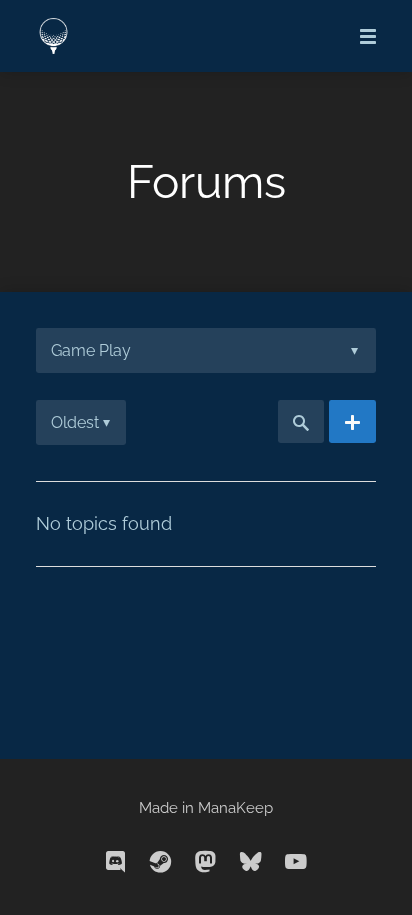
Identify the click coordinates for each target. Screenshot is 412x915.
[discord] (116, 862)
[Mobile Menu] (362, 36)
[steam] (161, 862)
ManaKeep (235, 808)
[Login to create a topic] (352, 422)
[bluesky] (251, 862)
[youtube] (296, 862)
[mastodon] (206, 862)
